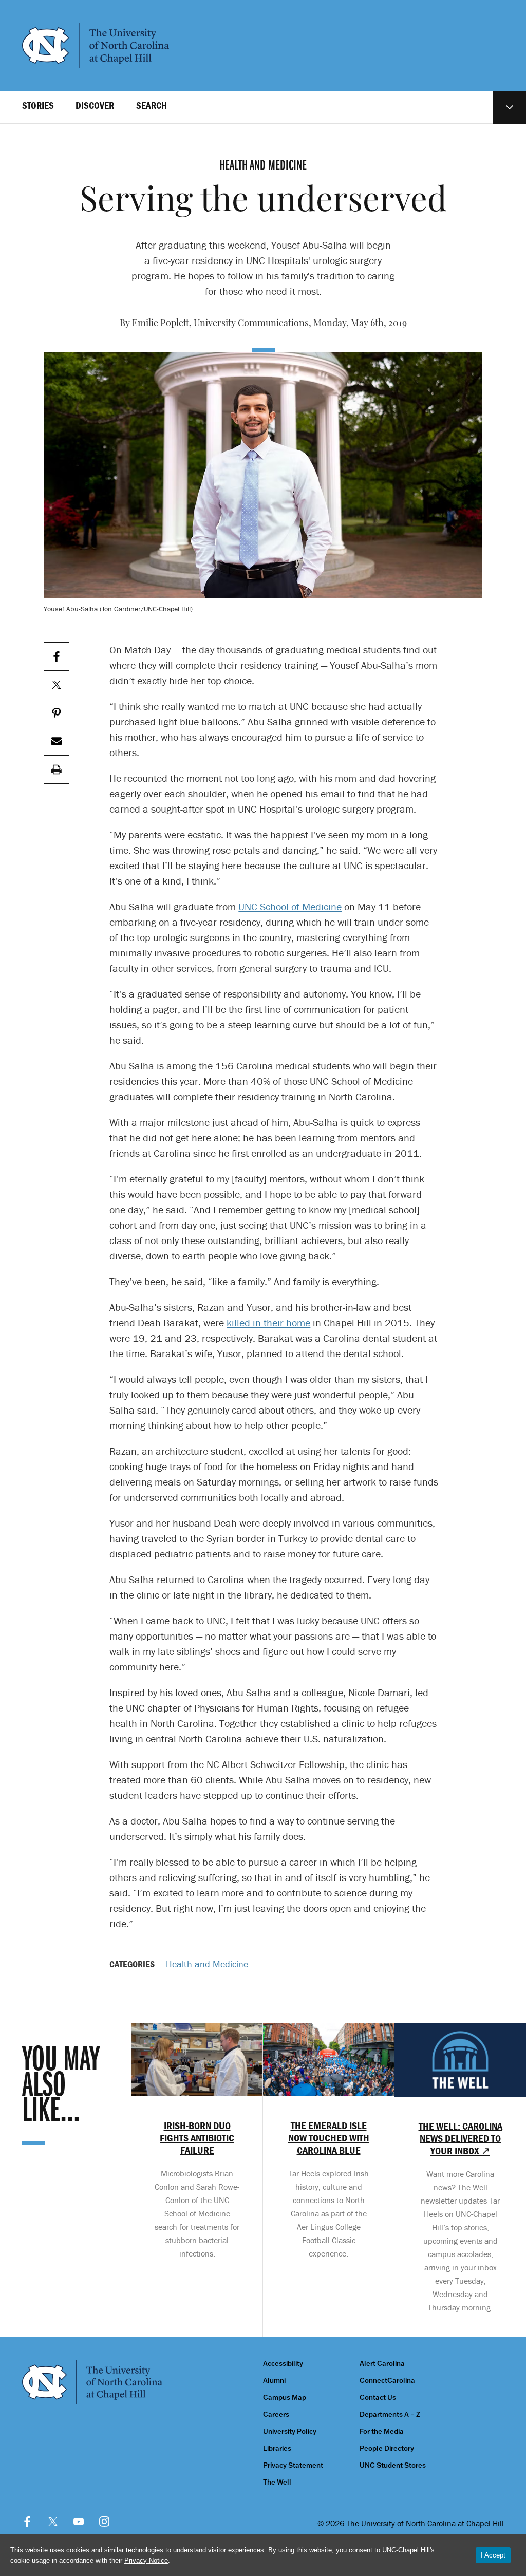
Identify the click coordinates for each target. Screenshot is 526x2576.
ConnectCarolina (387, 2381)
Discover (95, 105)
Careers (276, 2414)
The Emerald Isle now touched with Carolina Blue (329, 2138)
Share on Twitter (57, 685)
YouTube (79, 2522)
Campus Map (285, 2398)
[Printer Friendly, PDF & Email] (57, 770)
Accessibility (283, 2364)
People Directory (387, 2448)
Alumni (274, 2381)
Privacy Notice (146, 2560)
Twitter (53, 2522)
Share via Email (57, 741)
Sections (510, 107)
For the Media (382, 2431)
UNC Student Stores (393, 2465)
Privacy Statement (293, 2465)
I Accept (493, 2555)
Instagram (104, 2522)
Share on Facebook (57, 657)
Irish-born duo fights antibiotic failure (197, 2138)
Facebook (27, 2522)
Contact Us (378, 2398)
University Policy (290, 2431)
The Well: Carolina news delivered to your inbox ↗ (461, 2138)
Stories (38, 105)
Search (152, 105)
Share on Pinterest (57, 713)
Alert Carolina (382, 2364)
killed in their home (268, 1322)
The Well (277, 2482)
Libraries (277, 2448)
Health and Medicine (207, 1964)
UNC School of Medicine (290, 906)
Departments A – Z (390, 2414)
